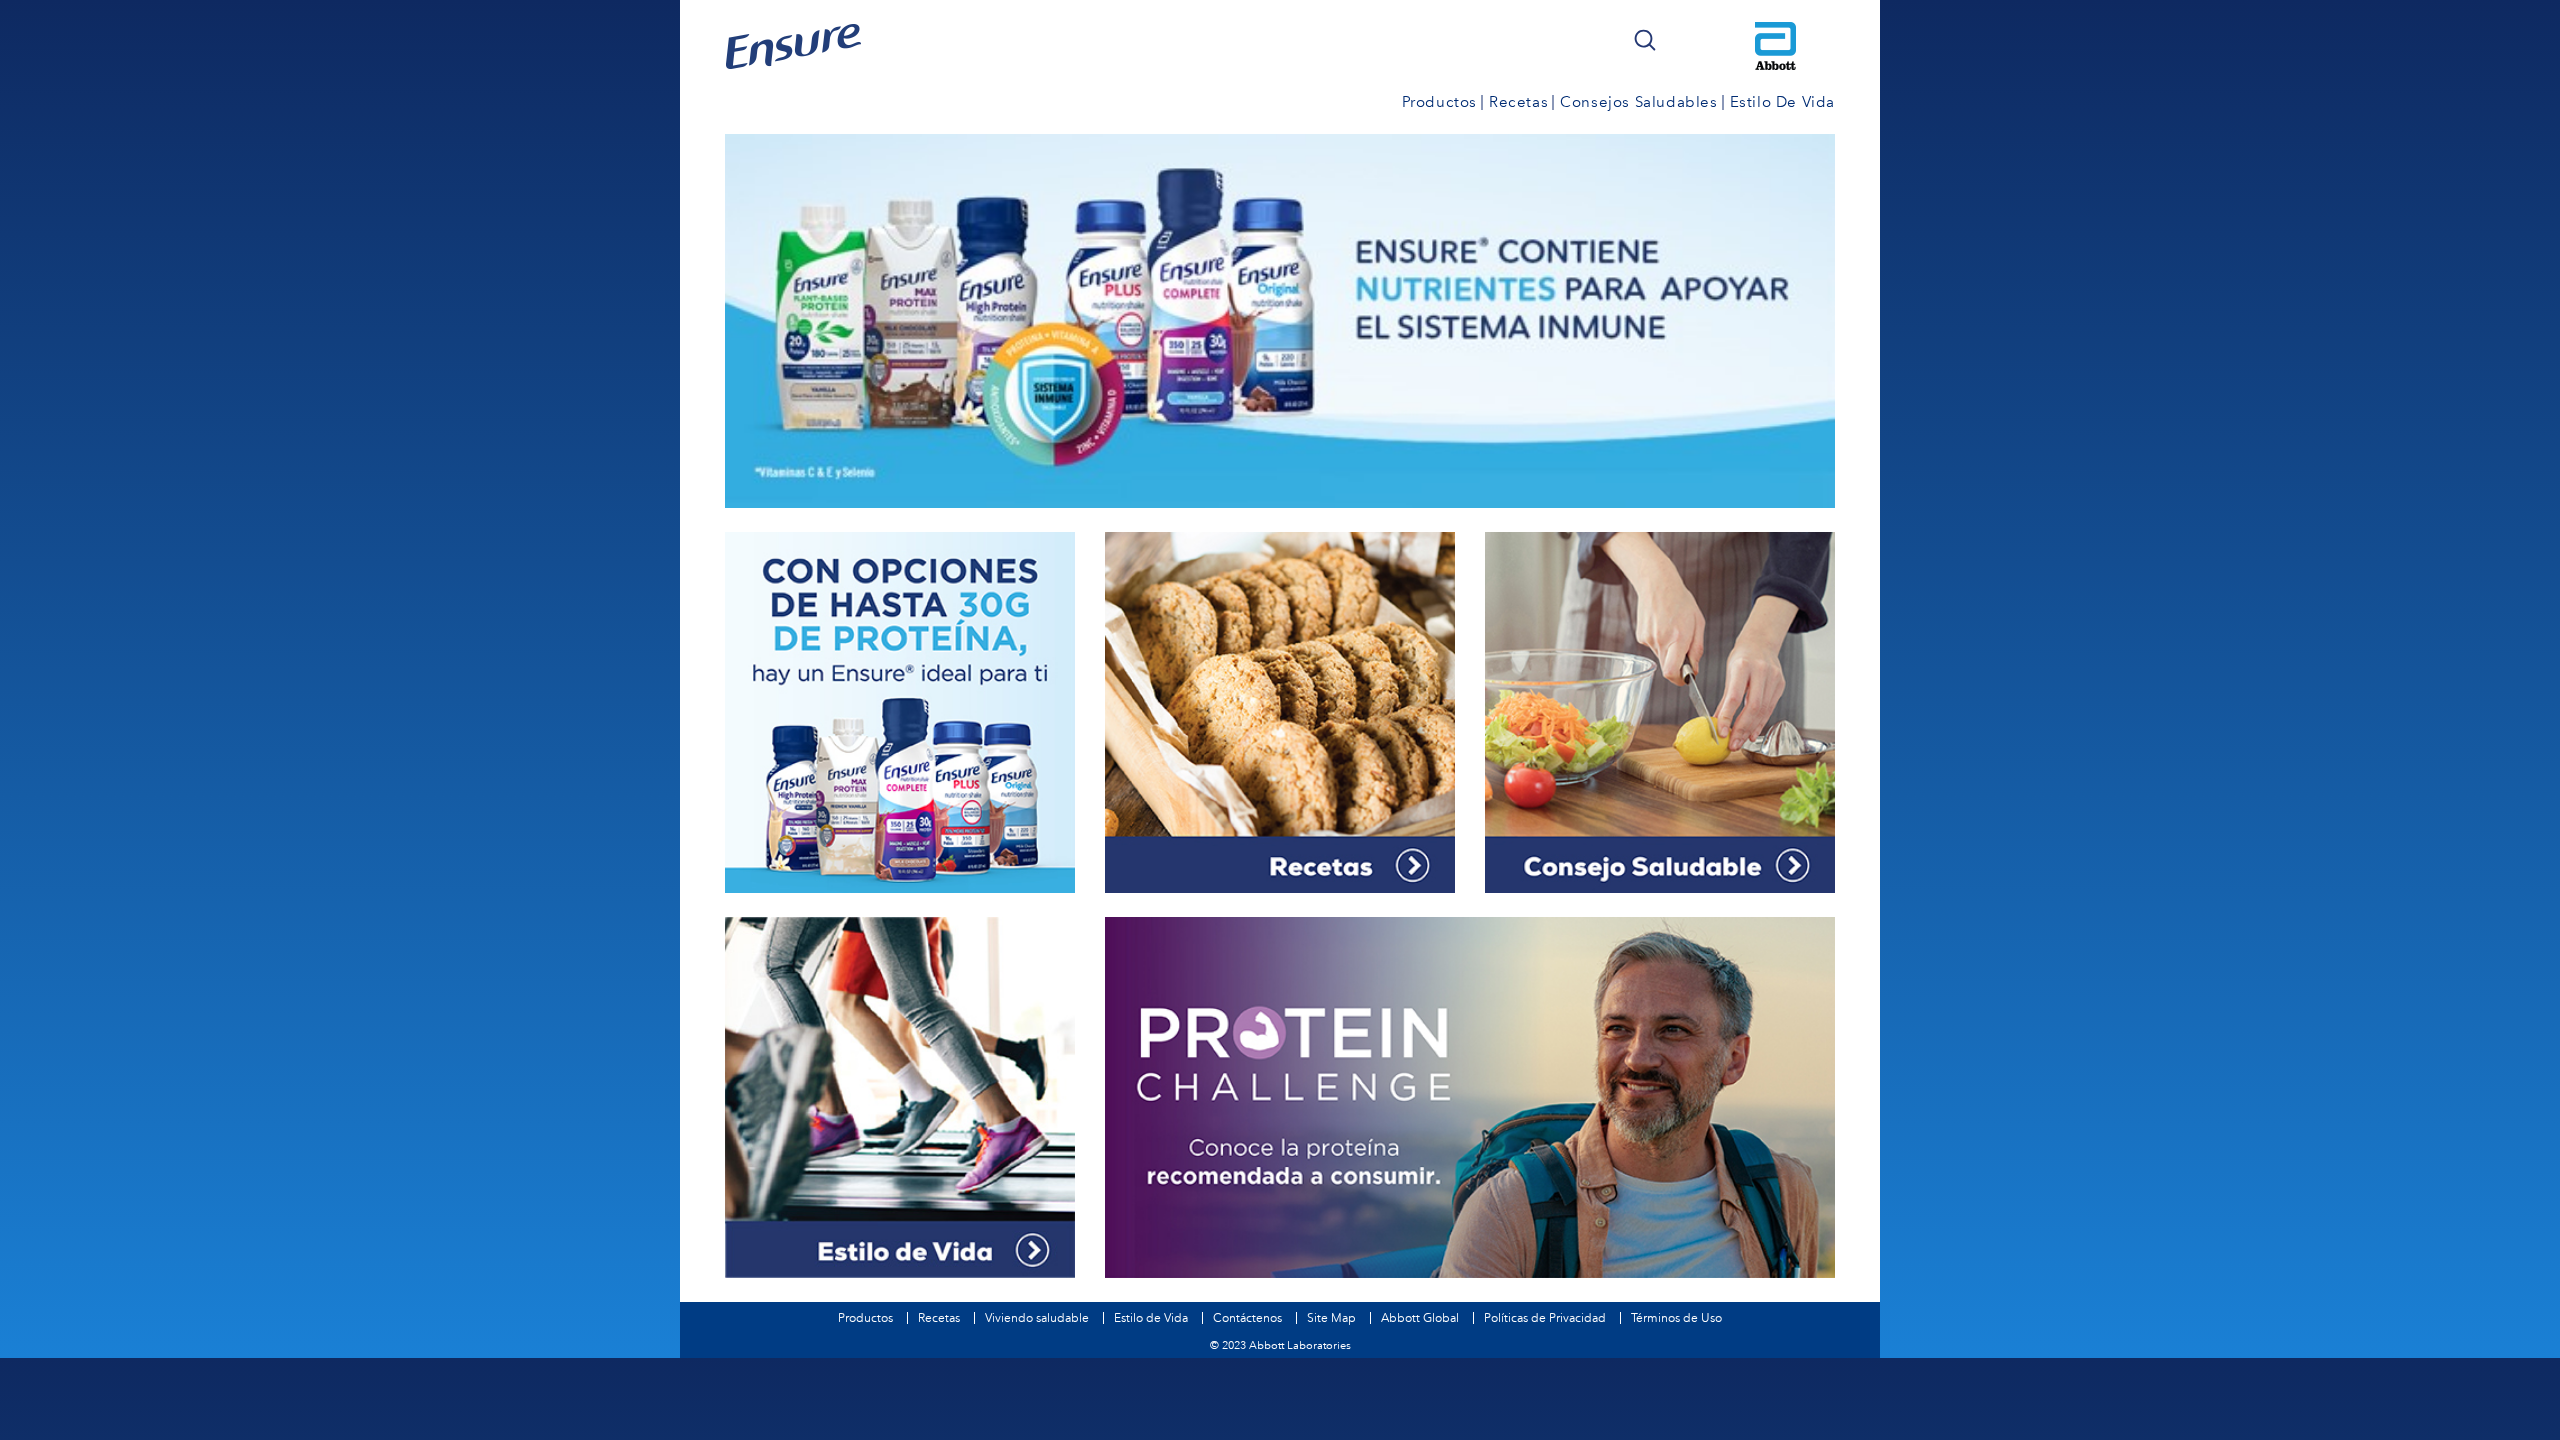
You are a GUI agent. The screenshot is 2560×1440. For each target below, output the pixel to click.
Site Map (1331, 1318)
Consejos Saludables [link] (1638, 102)
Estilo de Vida (1151, 1318)
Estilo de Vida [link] (1782, 102)
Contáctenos (1247, 1318)
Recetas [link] (1518, 102)
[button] (1645, 40)
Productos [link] (1439, 102)
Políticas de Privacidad (1545, 1318)
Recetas (939, 1318)
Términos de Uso (1676, 1318)
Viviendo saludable (1037, 1318)
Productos (865, 1318)
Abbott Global (1420, 1318)
